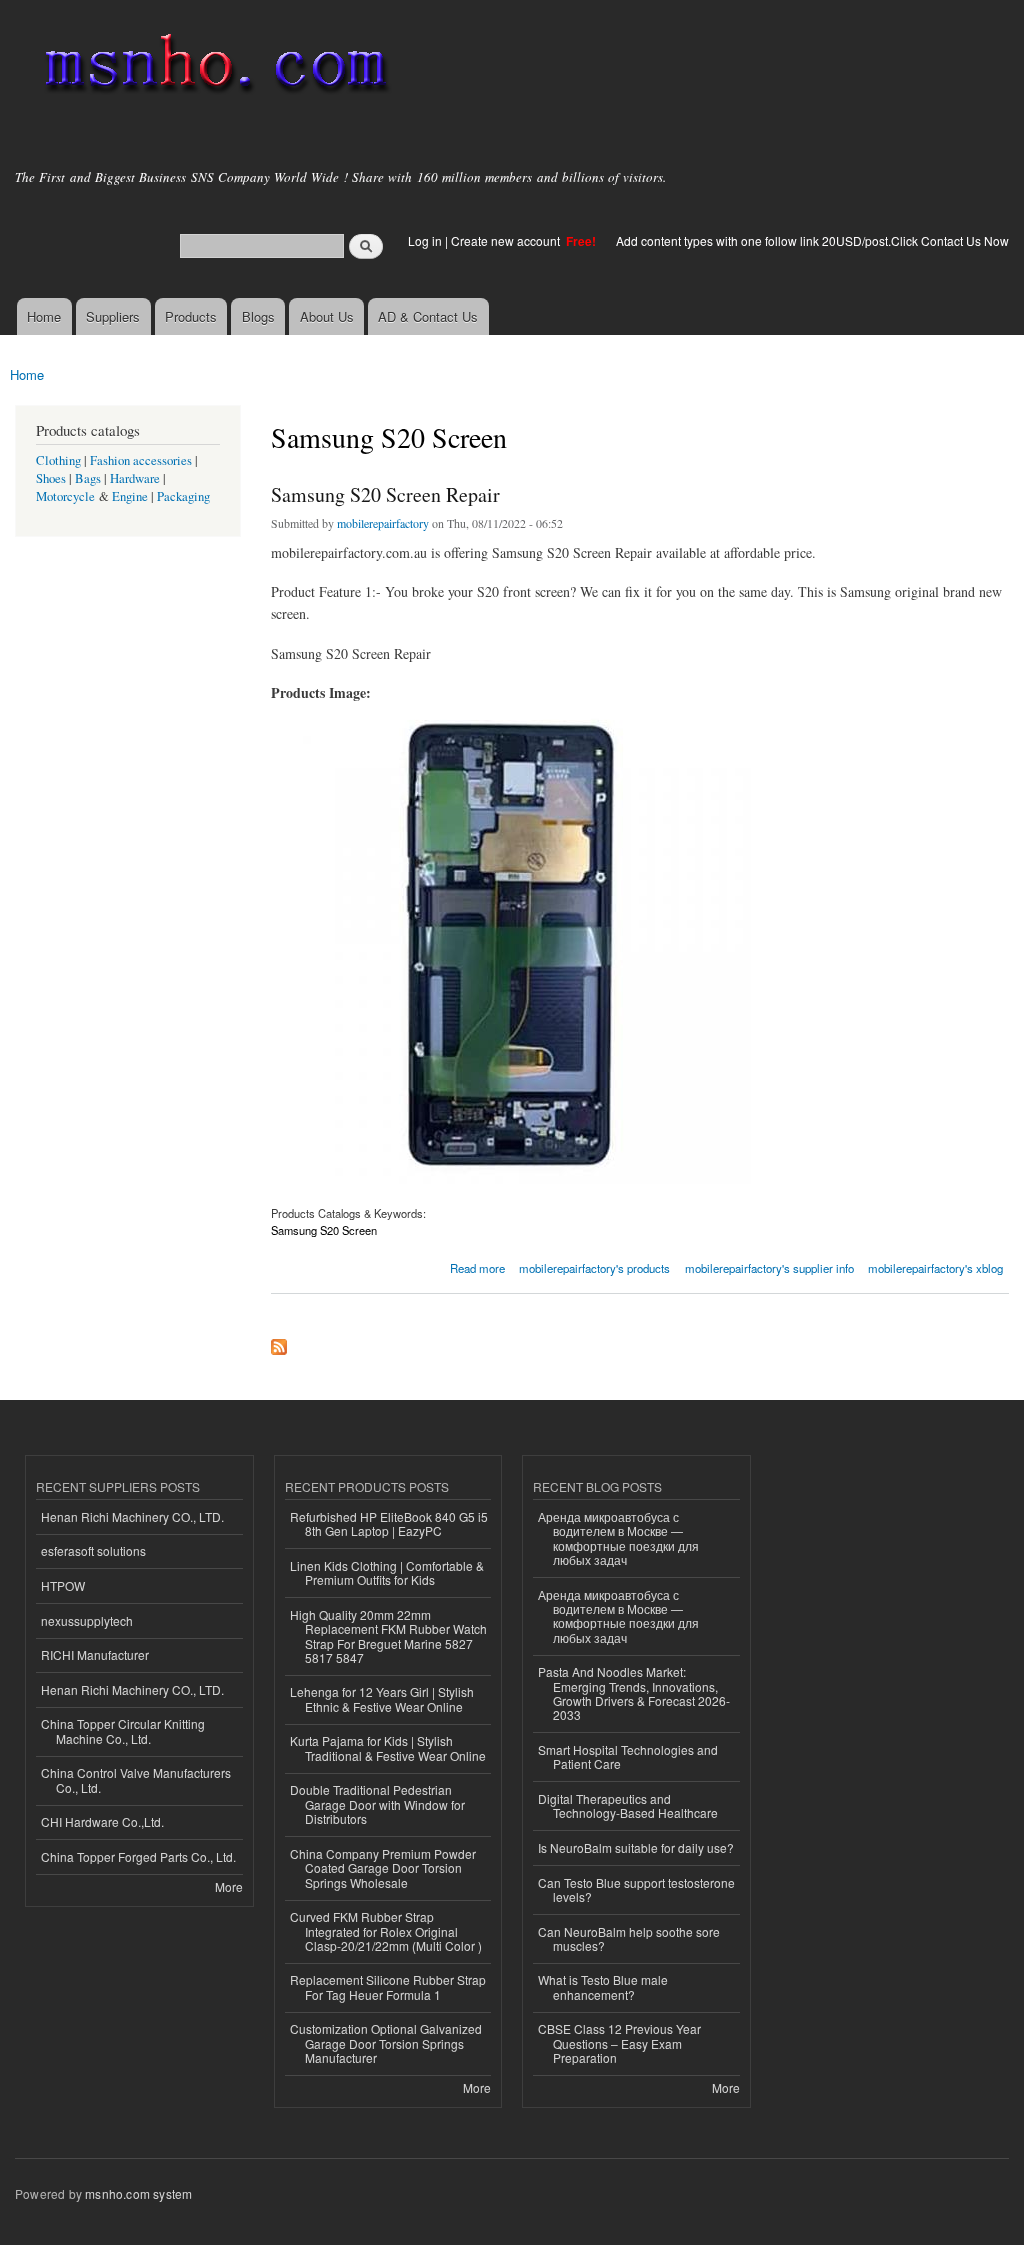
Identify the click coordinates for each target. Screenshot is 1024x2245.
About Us (327, 316)
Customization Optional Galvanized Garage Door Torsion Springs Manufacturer (386, 2043)
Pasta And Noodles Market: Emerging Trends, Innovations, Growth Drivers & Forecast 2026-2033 (634, 1693)
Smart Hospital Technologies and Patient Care (628, 1756)
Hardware (135, 478)
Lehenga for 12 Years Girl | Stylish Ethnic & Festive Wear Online (382, 1698)
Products (191, 316)
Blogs (258, 316)
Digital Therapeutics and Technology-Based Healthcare (628, 1805)
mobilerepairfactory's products (594, 1268)
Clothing (58, 460)
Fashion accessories (141, 460)
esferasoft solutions (93, 1550)
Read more (477, 1266)
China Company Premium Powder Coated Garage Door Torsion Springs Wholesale (383, 1868)
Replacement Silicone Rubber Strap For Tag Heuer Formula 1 (388, 1986)
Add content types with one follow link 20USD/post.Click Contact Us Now (812, 240)
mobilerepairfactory (383, 523)
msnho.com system (138, 2193)
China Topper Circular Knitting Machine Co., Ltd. (123, 1730)
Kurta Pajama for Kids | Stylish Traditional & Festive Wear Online (388, 1747)
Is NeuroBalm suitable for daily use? (636, 1847)
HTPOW (63, 1585)
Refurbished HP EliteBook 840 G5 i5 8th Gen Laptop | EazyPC (389, 1523)
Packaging (183, 496)
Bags (88, 478)
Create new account (507, 240)
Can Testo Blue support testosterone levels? (636, 1889)
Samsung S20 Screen (324, 1230)
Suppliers (113, 316)
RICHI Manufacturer (95, 1654)
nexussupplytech (87, 1620)
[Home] (212, 67)
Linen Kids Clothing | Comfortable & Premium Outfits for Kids (387, 1572)
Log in (425, 240)
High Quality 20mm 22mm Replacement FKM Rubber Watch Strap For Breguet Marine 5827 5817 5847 (388, 1636)
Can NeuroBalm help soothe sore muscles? (629, 1938)
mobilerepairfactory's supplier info (769, 1268)
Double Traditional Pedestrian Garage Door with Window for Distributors (377, 1804)
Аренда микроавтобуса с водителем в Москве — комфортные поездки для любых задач (618, 1538)
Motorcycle (65, 496)
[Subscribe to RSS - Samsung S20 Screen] (279, 1342)
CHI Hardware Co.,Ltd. (102, 1821)
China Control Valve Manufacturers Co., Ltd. (136, 1779)
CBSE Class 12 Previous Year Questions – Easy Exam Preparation (619, 2043)
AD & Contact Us (428, 316)
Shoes (51, 478)
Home (44, 316)
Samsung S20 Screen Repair (385, 494)
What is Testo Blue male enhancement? (603, 1986)
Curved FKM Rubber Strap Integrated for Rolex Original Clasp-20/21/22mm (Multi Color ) (386, 1931)
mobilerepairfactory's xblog (935, 1268)
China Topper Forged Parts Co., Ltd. (138, 1856)
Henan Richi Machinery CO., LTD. (132, 1516)
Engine (130, 496)
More (229, 1886)
